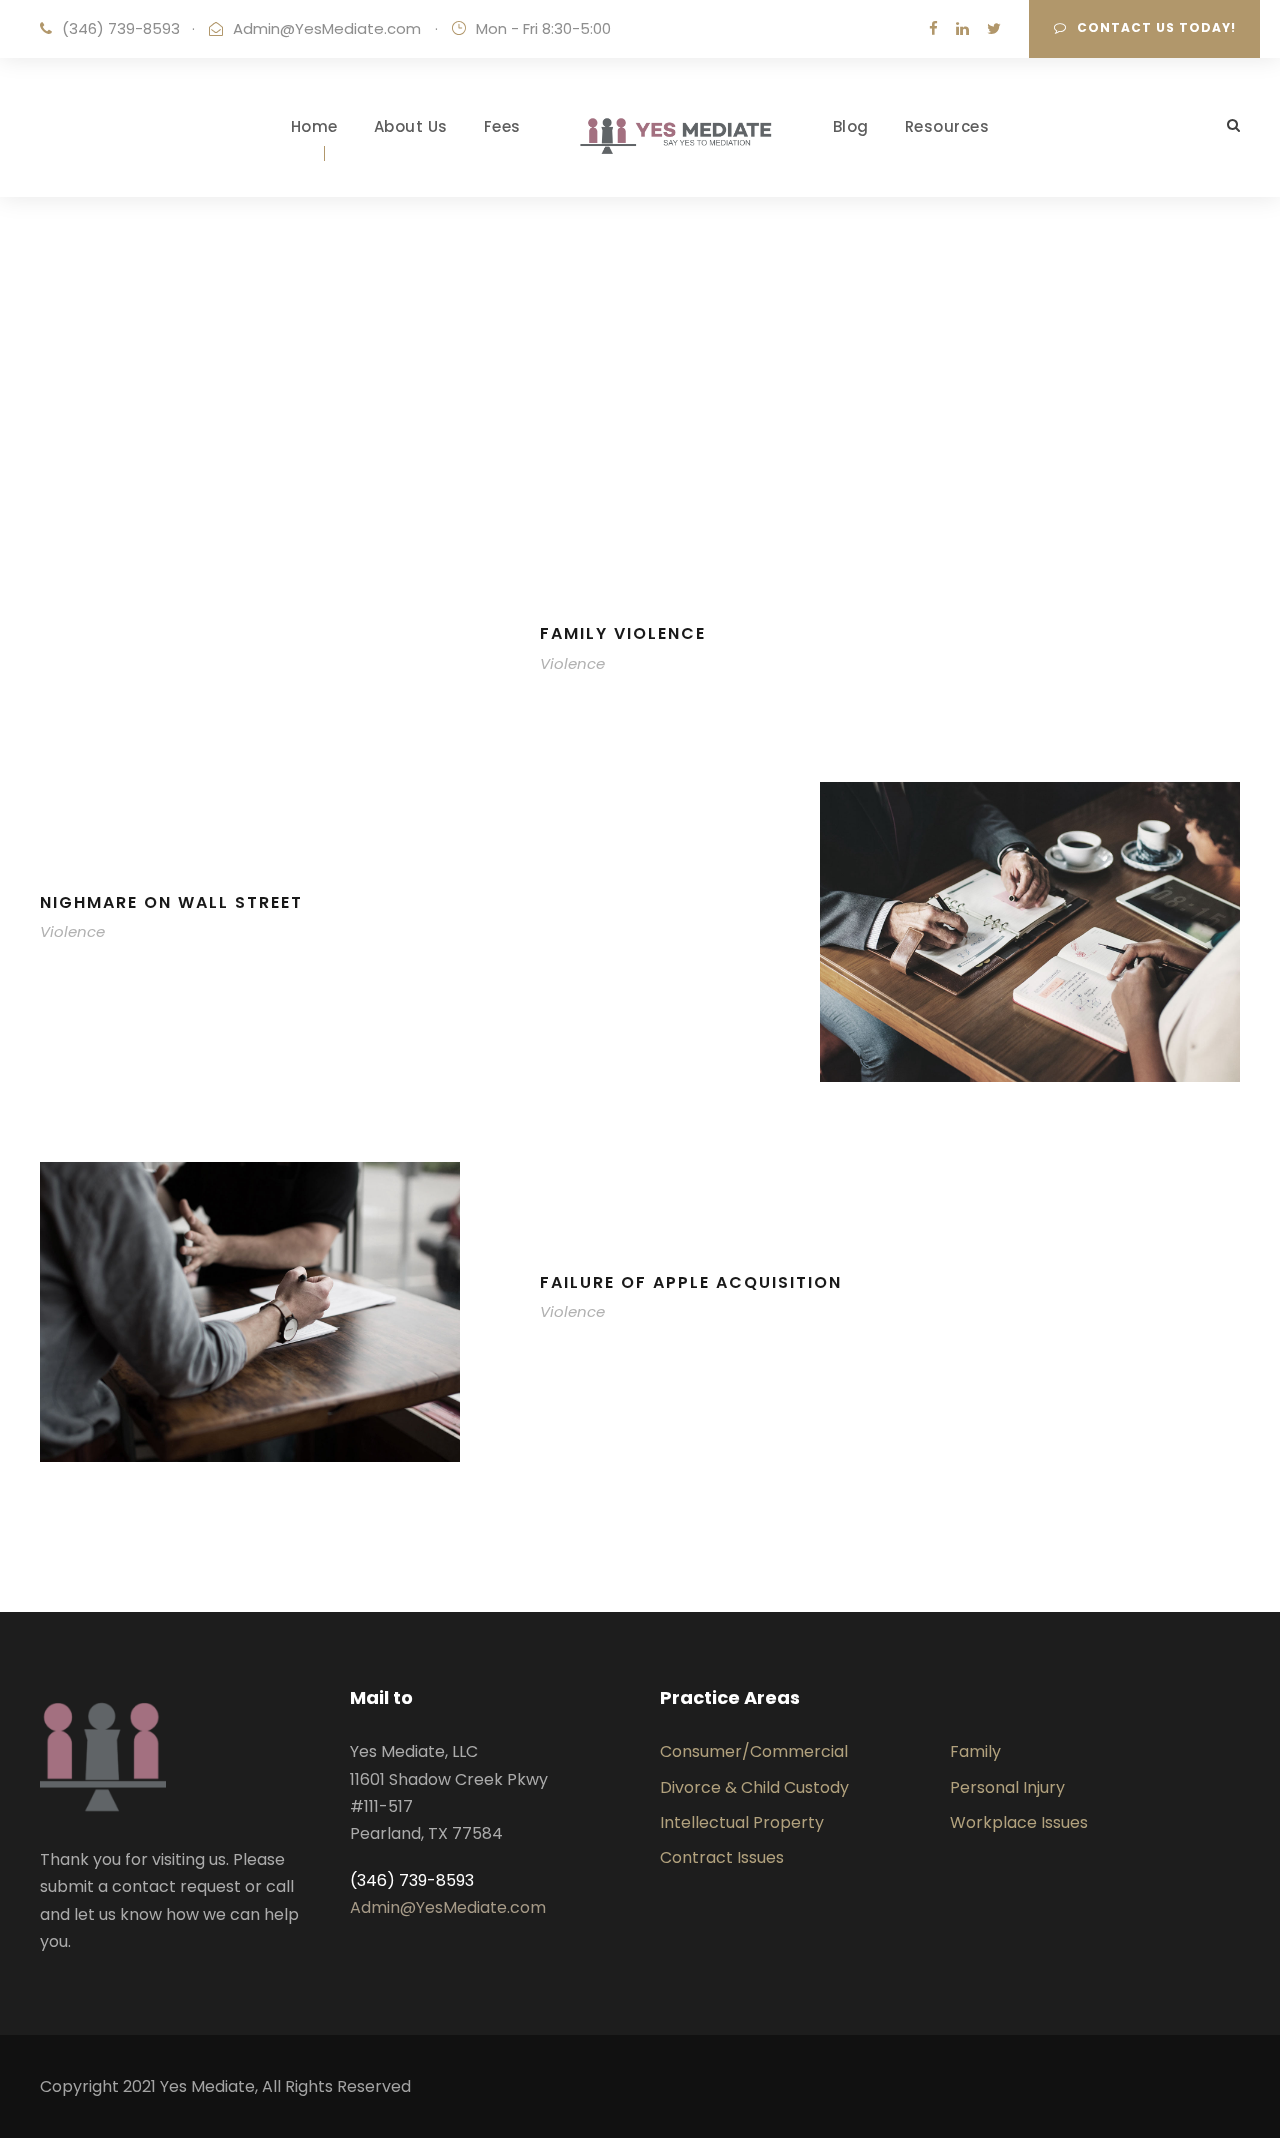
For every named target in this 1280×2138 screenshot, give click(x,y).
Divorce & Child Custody (754, 1787)
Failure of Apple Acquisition (691, 1282)
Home (314, 126)
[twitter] (994, 28)
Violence (572, 663)
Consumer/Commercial (754, 1751)
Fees (502, 126)
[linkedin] (962, 28)
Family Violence (623, 633)
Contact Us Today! (1156, 27)
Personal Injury (1007, 1787)
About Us (411, 126)
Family (975, 1751)
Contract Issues (722, 1857)
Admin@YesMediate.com (327, 28)
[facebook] (933, 28)
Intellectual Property (742, 1822)
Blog (851, 126)
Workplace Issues (1019, 1822)
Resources (947, 126)
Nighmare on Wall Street (171, 902)
